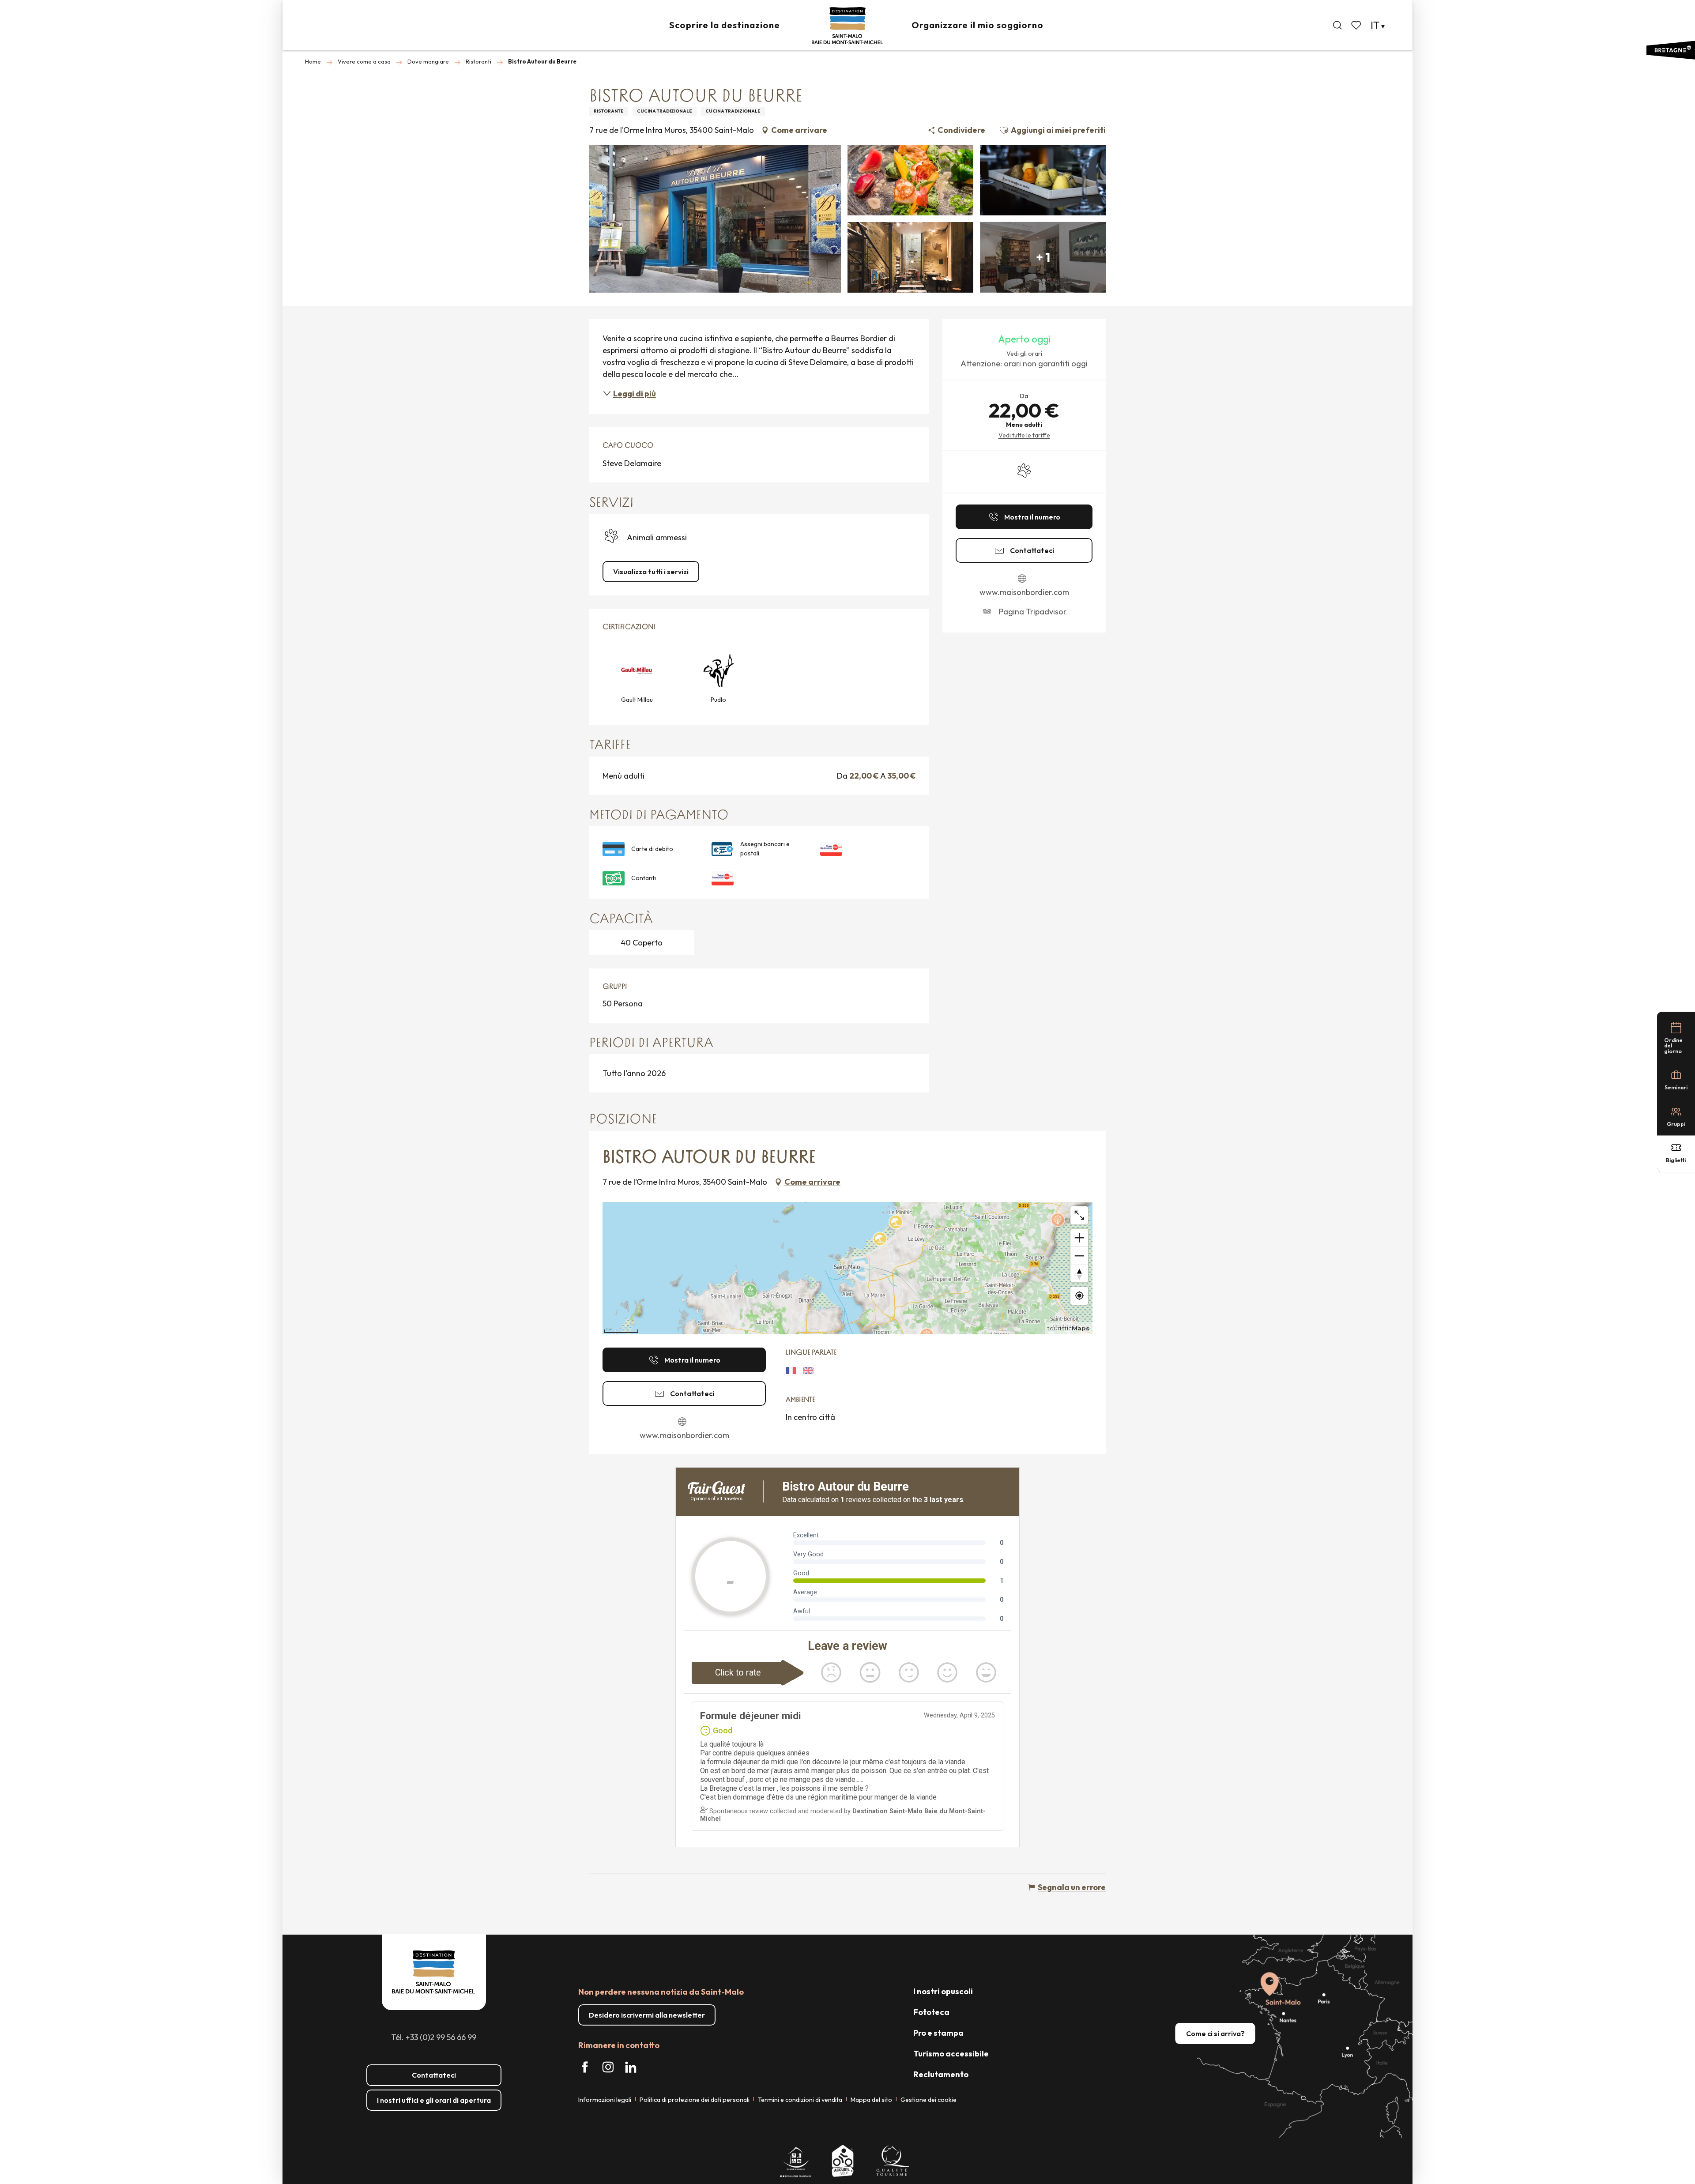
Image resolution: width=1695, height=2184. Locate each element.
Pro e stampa (938, 2033)
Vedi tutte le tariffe (1024, 435)
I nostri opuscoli (943, 1991)
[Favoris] (1357, 25)
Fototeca (931, 2012)
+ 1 (1043, 257)
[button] (1337, 25)
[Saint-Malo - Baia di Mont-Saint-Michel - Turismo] (847, 26)
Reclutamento (941, 2074)
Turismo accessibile (951, 2054)
